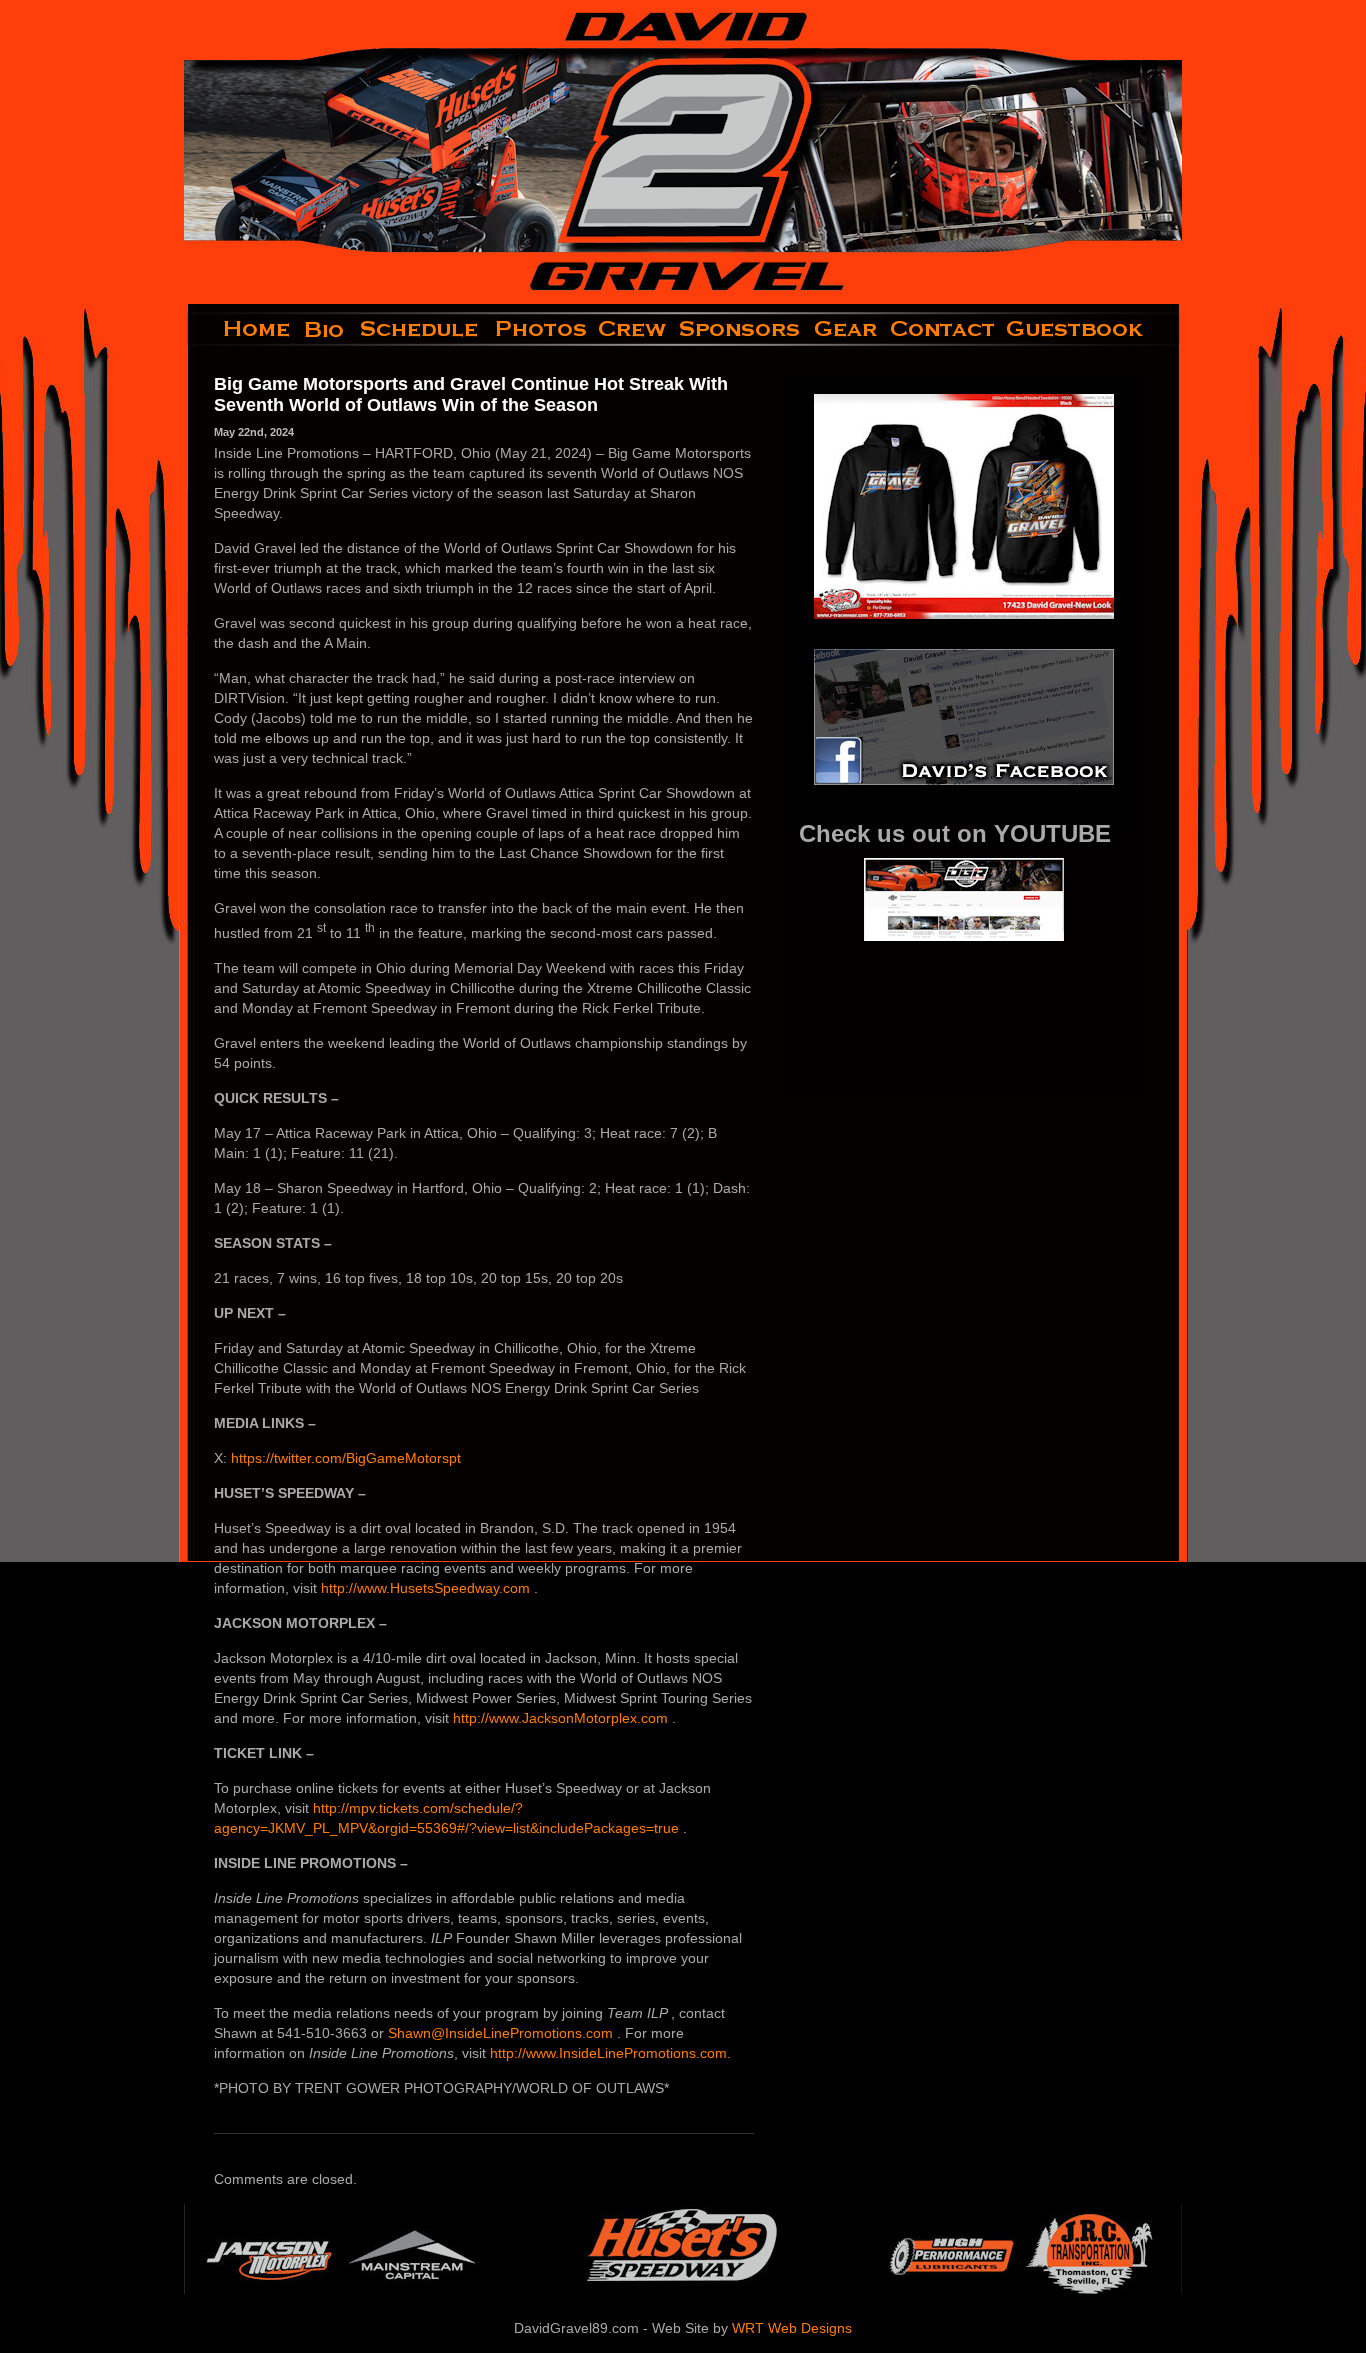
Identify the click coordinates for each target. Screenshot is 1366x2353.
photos (539, 329)
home (240, 329)
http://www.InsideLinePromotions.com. (610, 2053)
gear (846, 329)
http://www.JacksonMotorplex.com (562, 1718)
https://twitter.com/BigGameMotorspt (346, 1458)
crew (633, 329)
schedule (421, 329)
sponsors (740, 329)
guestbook (1091, 329)
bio (326, 329)
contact (943, 329)
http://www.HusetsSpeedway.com (427, 1588)
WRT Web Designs (792, 2328)
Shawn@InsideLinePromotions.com (502, 2033)
